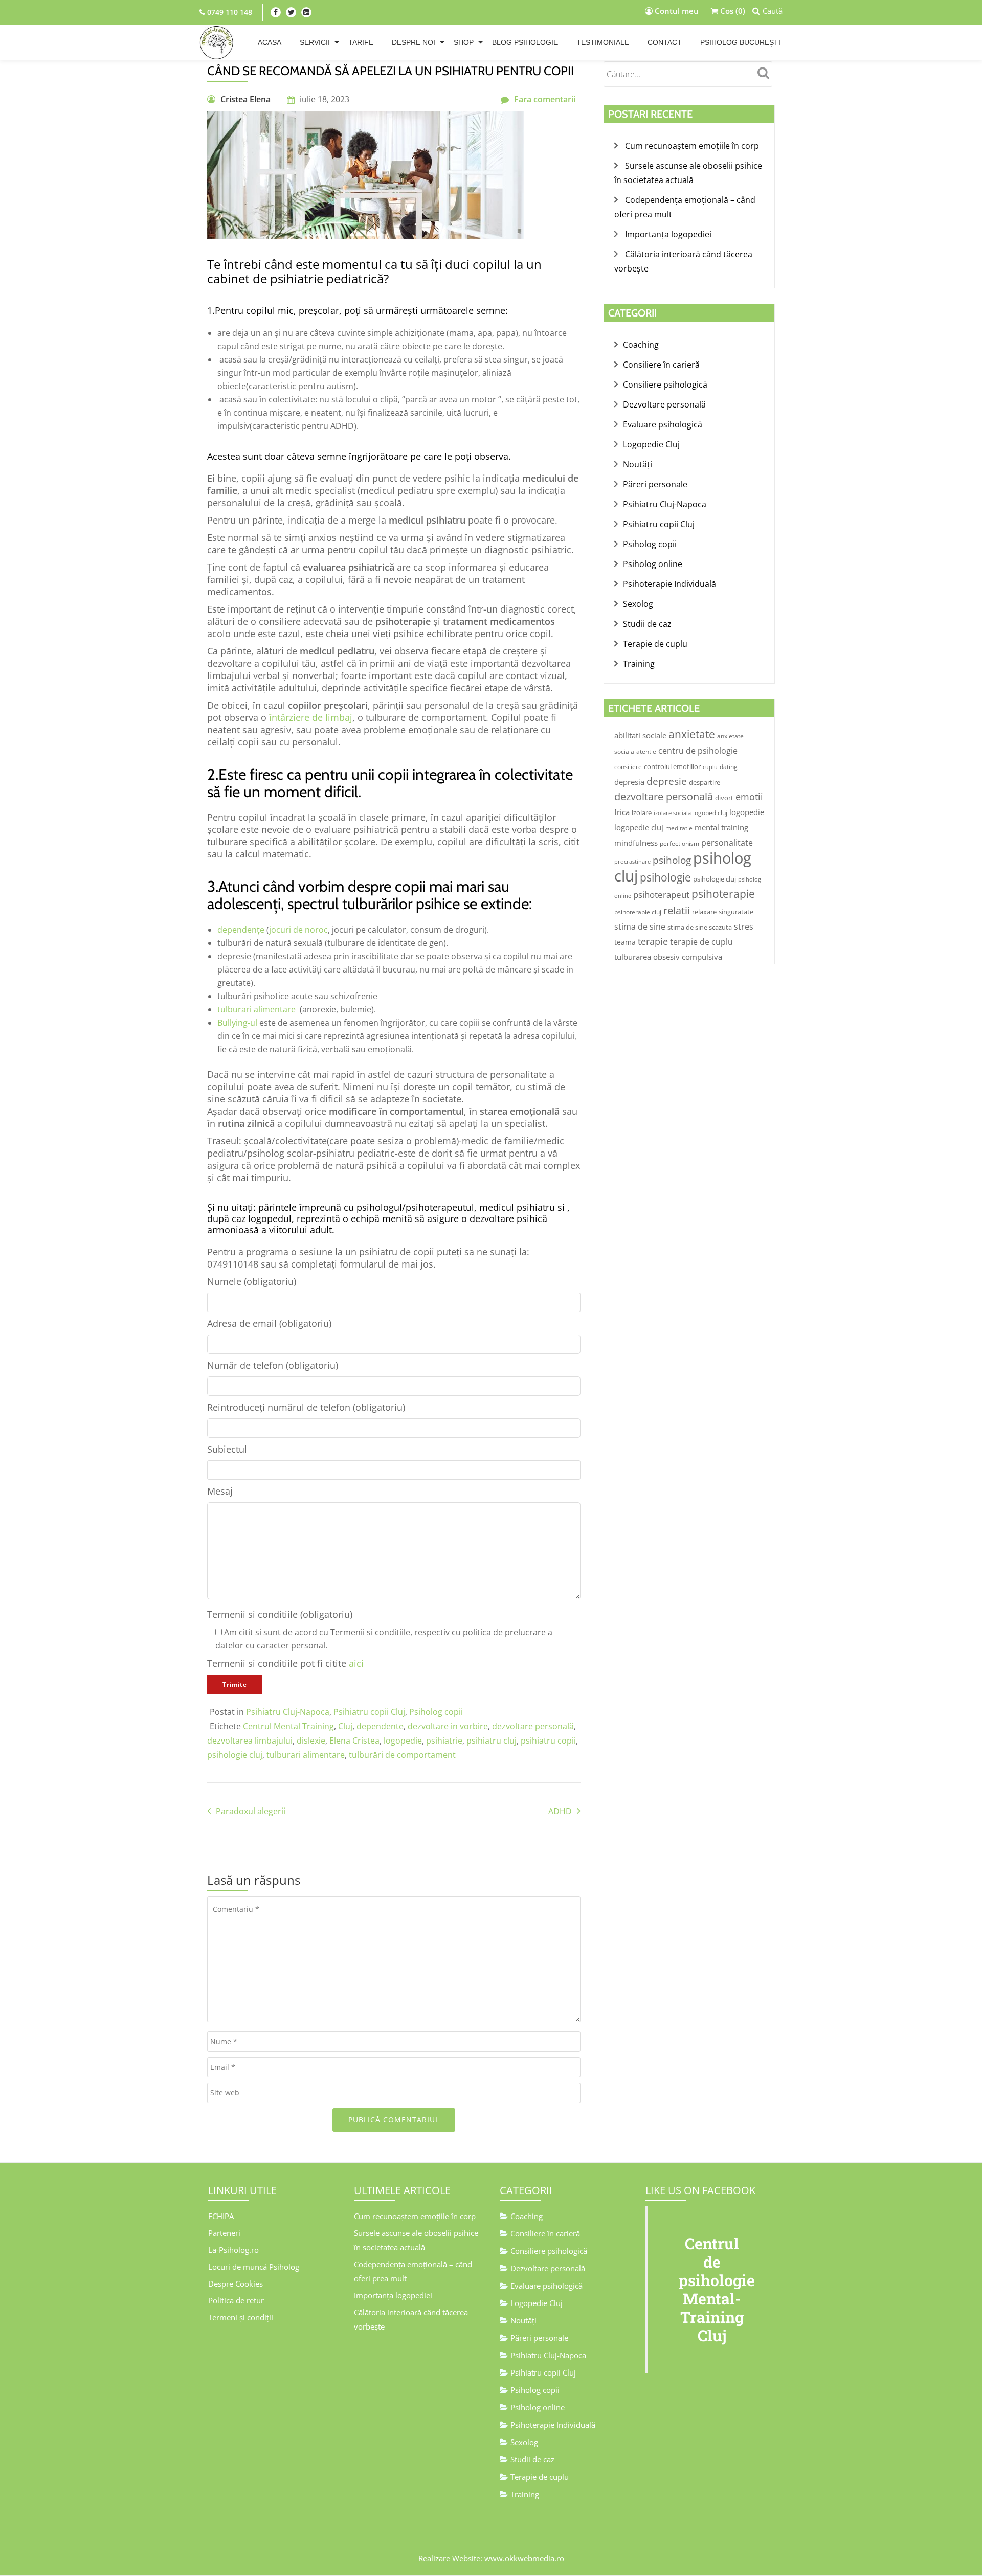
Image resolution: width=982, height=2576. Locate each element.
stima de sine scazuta (700, 927)
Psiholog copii (436, 1712)
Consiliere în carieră (661, 365)
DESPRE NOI (414, 42)
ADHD (560, 1811)
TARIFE (361, 42)
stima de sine (640, 927)
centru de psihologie (698, 751)
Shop (464, 42)
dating (729, 767)
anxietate (692, 734)
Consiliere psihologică (665, 385)
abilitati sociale (640, 735)
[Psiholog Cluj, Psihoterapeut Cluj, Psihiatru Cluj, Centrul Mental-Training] (217, 42)
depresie (667, 781)
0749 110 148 (229, 12)
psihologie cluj (235, 1755)
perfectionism (679, 843)
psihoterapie (723, 894)
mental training (721, 827)
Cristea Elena (245, 99)
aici (356, 1663)
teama (625, 942)
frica (622, 812)
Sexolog (638, 604)
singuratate (736, 912)
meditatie (679, 828)
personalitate (727, 843)
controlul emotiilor (672, 766)
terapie (653, 941)
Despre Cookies (236, 2284)
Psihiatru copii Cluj (369, 1712)
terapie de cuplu (701, 942)
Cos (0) (732, 11)
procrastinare (632, 862)
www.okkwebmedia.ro (524, 2558)
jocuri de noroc (298, 930)
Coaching (641, 345)
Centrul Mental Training (288, 1726)
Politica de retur (236, 2300)
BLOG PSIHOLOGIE (525, 42)
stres (744, 927)
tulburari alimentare (259, 1009)
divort (724, 798)
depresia (629, 782)
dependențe (241, 930)
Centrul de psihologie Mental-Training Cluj (717, 2289)
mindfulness (636, 843)
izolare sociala (672, 813)
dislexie (311, 1741)
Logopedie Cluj (651, 444)
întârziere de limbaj (311, 717)
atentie (646, 751)
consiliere (628, 767)
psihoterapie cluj (638, 912)
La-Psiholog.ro (233, 2250)
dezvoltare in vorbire (448, 1726)
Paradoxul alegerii (251, 1811)
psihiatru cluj (492, 1741)
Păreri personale (655, 484)
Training (639, 664)
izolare (642, 812)
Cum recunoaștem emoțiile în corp (692, 146)
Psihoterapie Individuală (669, 584)
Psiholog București (740, 42)
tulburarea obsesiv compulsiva (668, 957)
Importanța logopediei (668, 234)
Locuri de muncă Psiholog (254, 2267)
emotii (749, 797)
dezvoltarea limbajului (250, 1741)
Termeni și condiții (241, 2317)
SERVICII (315, 42)
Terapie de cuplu (655, 644)
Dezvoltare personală (664, 404)
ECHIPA (221, 2216)
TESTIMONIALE (603, 42)
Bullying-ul (237, 1023)
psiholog (672, 860)
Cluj (345, 1726)
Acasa (270, 42)
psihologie (665, 877)
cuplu (710, 767)
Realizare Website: (450, 2558)
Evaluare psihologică (663, 424)
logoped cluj (710, 813)
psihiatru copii (548, 1741)
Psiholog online (653, 564)
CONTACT (665, 42)
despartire (705, 782)
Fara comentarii (545, 99)
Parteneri (224, 2233)
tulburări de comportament (402, 1755)
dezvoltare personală (533, 1726)
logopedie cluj (639, 827)
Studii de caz (647, 624)
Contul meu (676, 11)
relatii (677, 910)
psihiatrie (444, 1741)
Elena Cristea (354, 1741)
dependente (380, 1726)
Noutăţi (638, 464)
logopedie (403, 1741)
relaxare (704, 912)
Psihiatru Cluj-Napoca (288, 1712)
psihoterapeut (661, 894)
